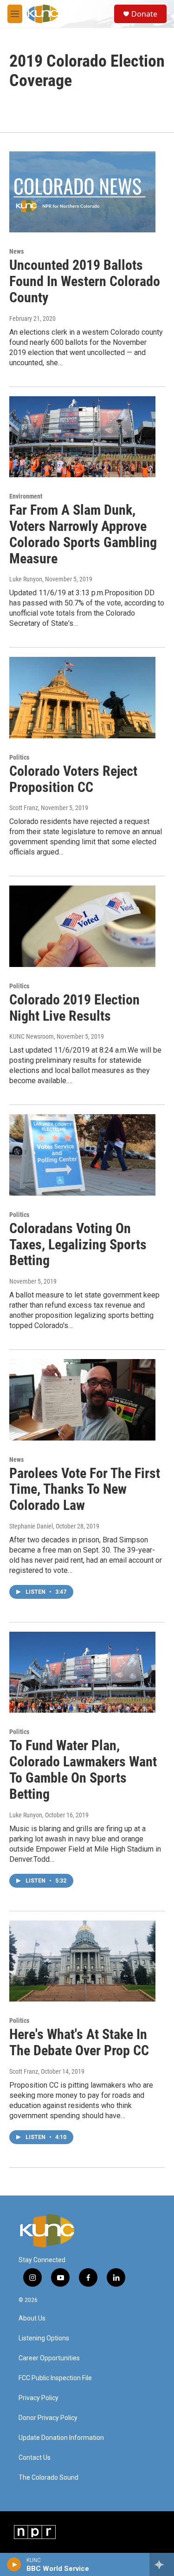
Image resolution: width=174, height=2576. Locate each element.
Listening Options (44, 2338)
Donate (144, 14)
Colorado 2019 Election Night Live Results (74, 1008)
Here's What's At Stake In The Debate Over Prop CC (79, 2042)
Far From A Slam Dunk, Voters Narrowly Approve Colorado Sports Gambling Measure (83, 534)
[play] (14, 2564)
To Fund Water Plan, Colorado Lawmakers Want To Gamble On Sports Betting (83, 1769)
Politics (19, 757)
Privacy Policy (39, 2398)
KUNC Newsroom (32, 1036)
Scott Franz (24, 808)
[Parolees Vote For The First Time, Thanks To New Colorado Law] (82, 1400)
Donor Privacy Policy (48, 2418)
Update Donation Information (61, 2438)
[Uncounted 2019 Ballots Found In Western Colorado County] (82, 192)
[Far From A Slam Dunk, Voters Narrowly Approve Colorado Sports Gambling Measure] (82, 437)
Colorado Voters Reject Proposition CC (73, 779)
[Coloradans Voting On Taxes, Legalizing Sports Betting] (82, 1155)
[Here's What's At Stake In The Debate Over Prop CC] (82, 1961)
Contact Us (35, 2458)
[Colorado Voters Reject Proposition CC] (82, 698)
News (16, 251)
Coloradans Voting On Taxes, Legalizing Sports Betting (78, 1244)
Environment (26, 496)
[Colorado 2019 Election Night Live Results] (82, 926)
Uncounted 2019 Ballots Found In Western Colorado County (85, 281)
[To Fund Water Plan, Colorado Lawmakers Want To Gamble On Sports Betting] (82, 1672)
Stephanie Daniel (31, 1526)
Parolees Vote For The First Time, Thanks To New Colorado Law (85, 1489)
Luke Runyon (26, 579)
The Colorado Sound (48, 2478)
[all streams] (162, 2564)
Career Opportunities (49, 2358)
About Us (32, 2318)
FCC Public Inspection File (55, 2378)
